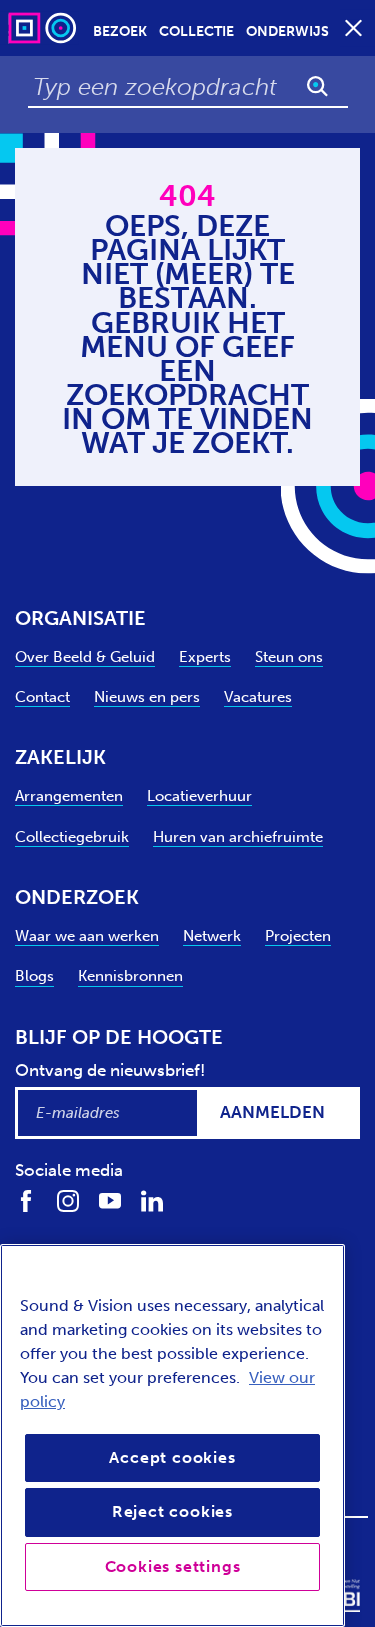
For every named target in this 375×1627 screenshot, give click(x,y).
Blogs (34, 976)
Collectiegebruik (72, 837)
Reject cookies (172, 1511)
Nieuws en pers (147, 697)
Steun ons (289, 657)
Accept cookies (172, 1457)
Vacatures (258, 697)
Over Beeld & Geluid (85, 657)
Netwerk (212, 936)
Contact (42, 697)
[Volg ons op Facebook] (26, 1200)
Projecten (298, 936)
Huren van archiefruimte (238, 837)
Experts (205, 657)
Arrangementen (69, 796)
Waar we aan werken (87, 936)
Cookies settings (173, 1566)
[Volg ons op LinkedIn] (152, 1200)
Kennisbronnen (130, 976)
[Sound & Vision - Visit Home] (44, 27)
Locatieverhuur (199, 796)
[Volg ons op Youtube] (110, 1200)
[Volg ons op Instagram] (68, 1200)
